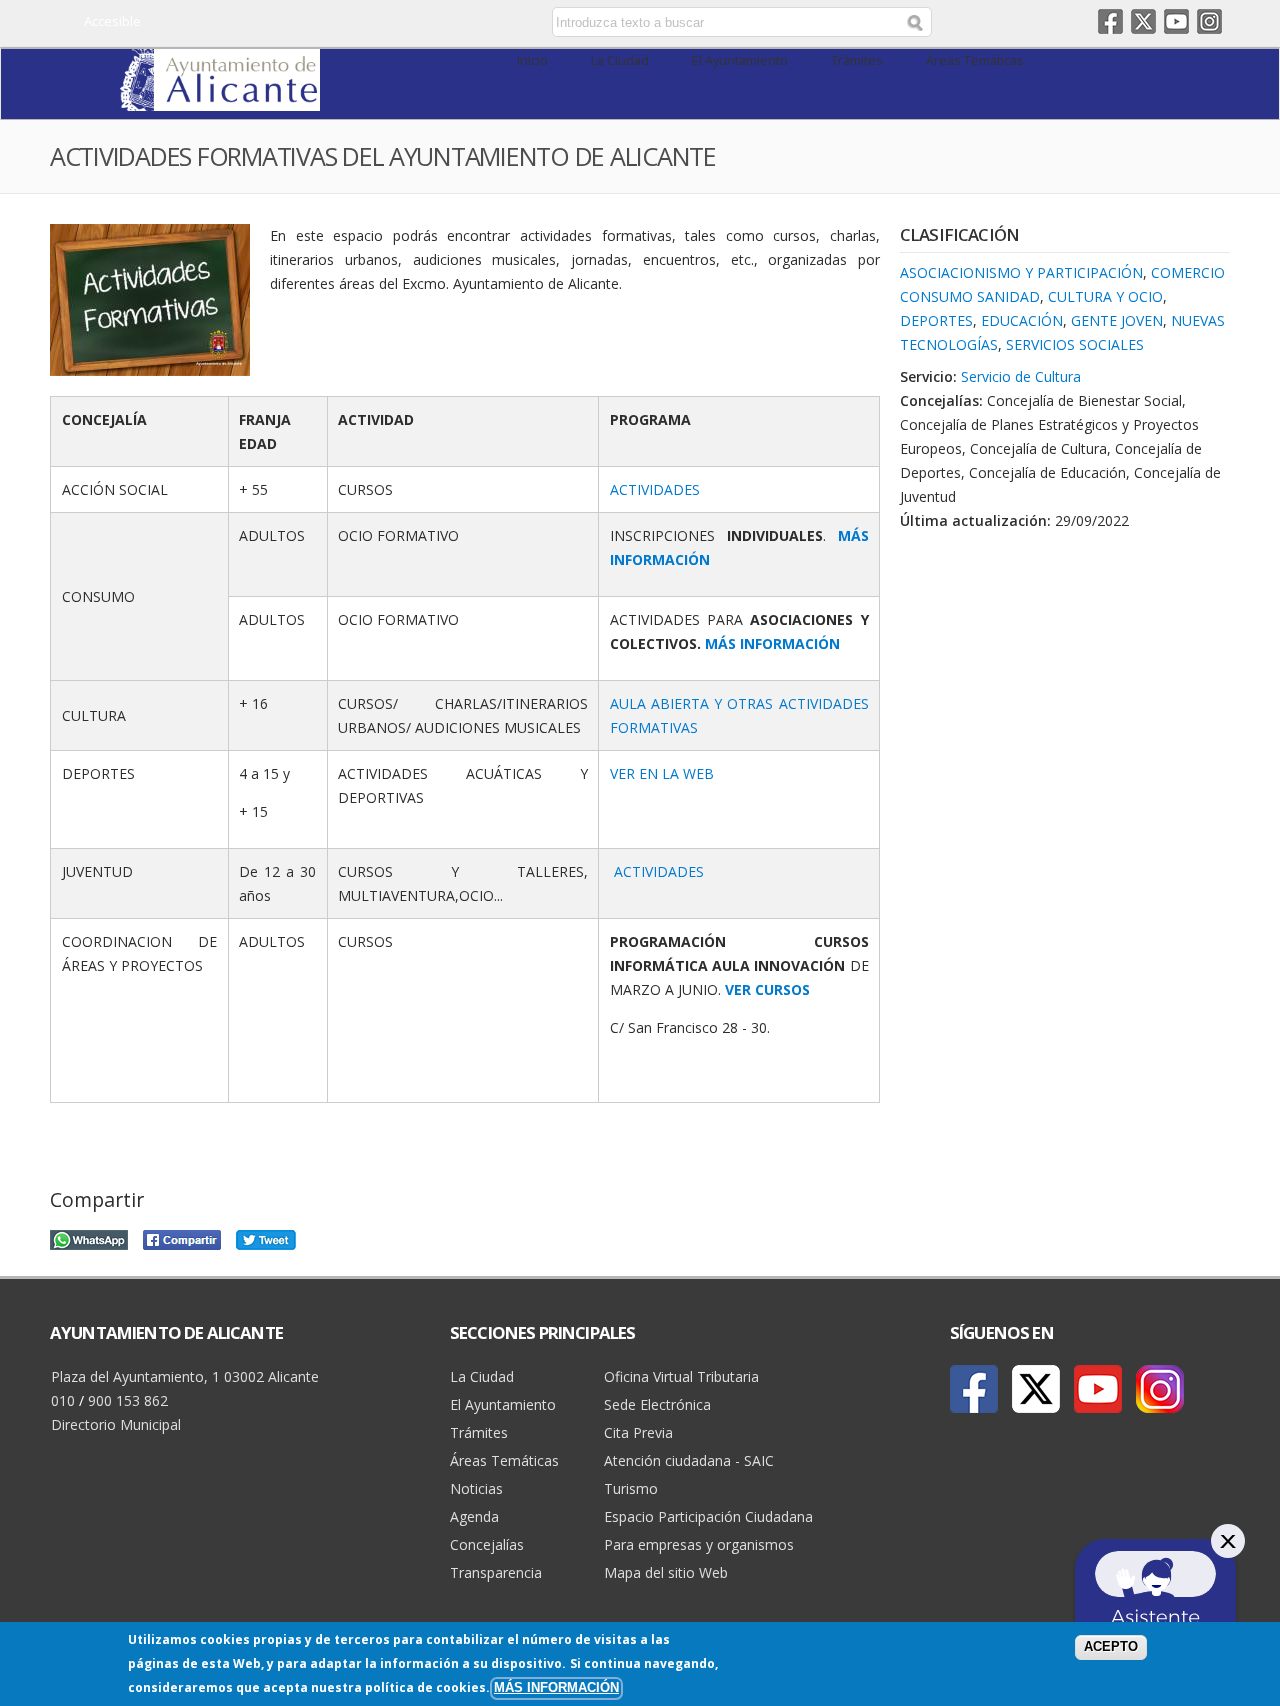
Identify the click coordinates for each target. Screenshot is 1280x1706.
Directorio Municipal (116, 1424)
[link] (220, 99)
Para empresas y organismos (699, 1544)
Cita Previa (638, 1432)
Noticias (476, 1488)
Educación (1022, 320)
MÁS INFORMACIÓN (772, 643)
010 (63, 1400)
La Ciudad (620, 60)
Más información (556, 1688)
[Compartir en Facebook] (182, 1237)
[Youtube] (1098, 1389)
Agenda (474, 1516)
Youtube (1176, 21)
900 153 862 (128, 1400)
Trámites (857, 60)
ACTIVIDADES (655, 489)
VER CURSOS (767, 989)
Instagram (1209, 21)
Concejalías (487, 1544)
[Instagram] (1160, 1389)
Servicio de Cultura (1021, 376)
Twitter (1143, 21)
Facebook (1110, 21)
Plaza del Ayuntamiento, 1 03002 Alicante (185, 1376)
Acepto (1111, 1647)
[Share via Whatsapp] (89, 1237)
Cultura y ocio (1105, 296)
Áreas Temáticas (975, 60)
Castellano (382, 23)
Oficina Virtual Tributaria (681, 1376)
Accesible (112, 21)
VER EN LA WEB (662, 773)
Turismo (631, 1488)
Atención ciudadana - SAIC (689, 1460)
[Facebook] (974, 1389)
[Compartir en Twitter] (266, 1237)
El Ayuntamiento (740, 60)
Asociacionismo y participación (1021, 272)
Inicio (532, 60)
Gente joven (1117, 320)
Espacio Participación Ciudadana (708, 1516)
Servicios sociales (1075, 344)
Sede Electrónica (657, 1404)
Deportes (936, 320)
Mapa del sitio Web (666, 1572)
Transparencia (496, 1572)
